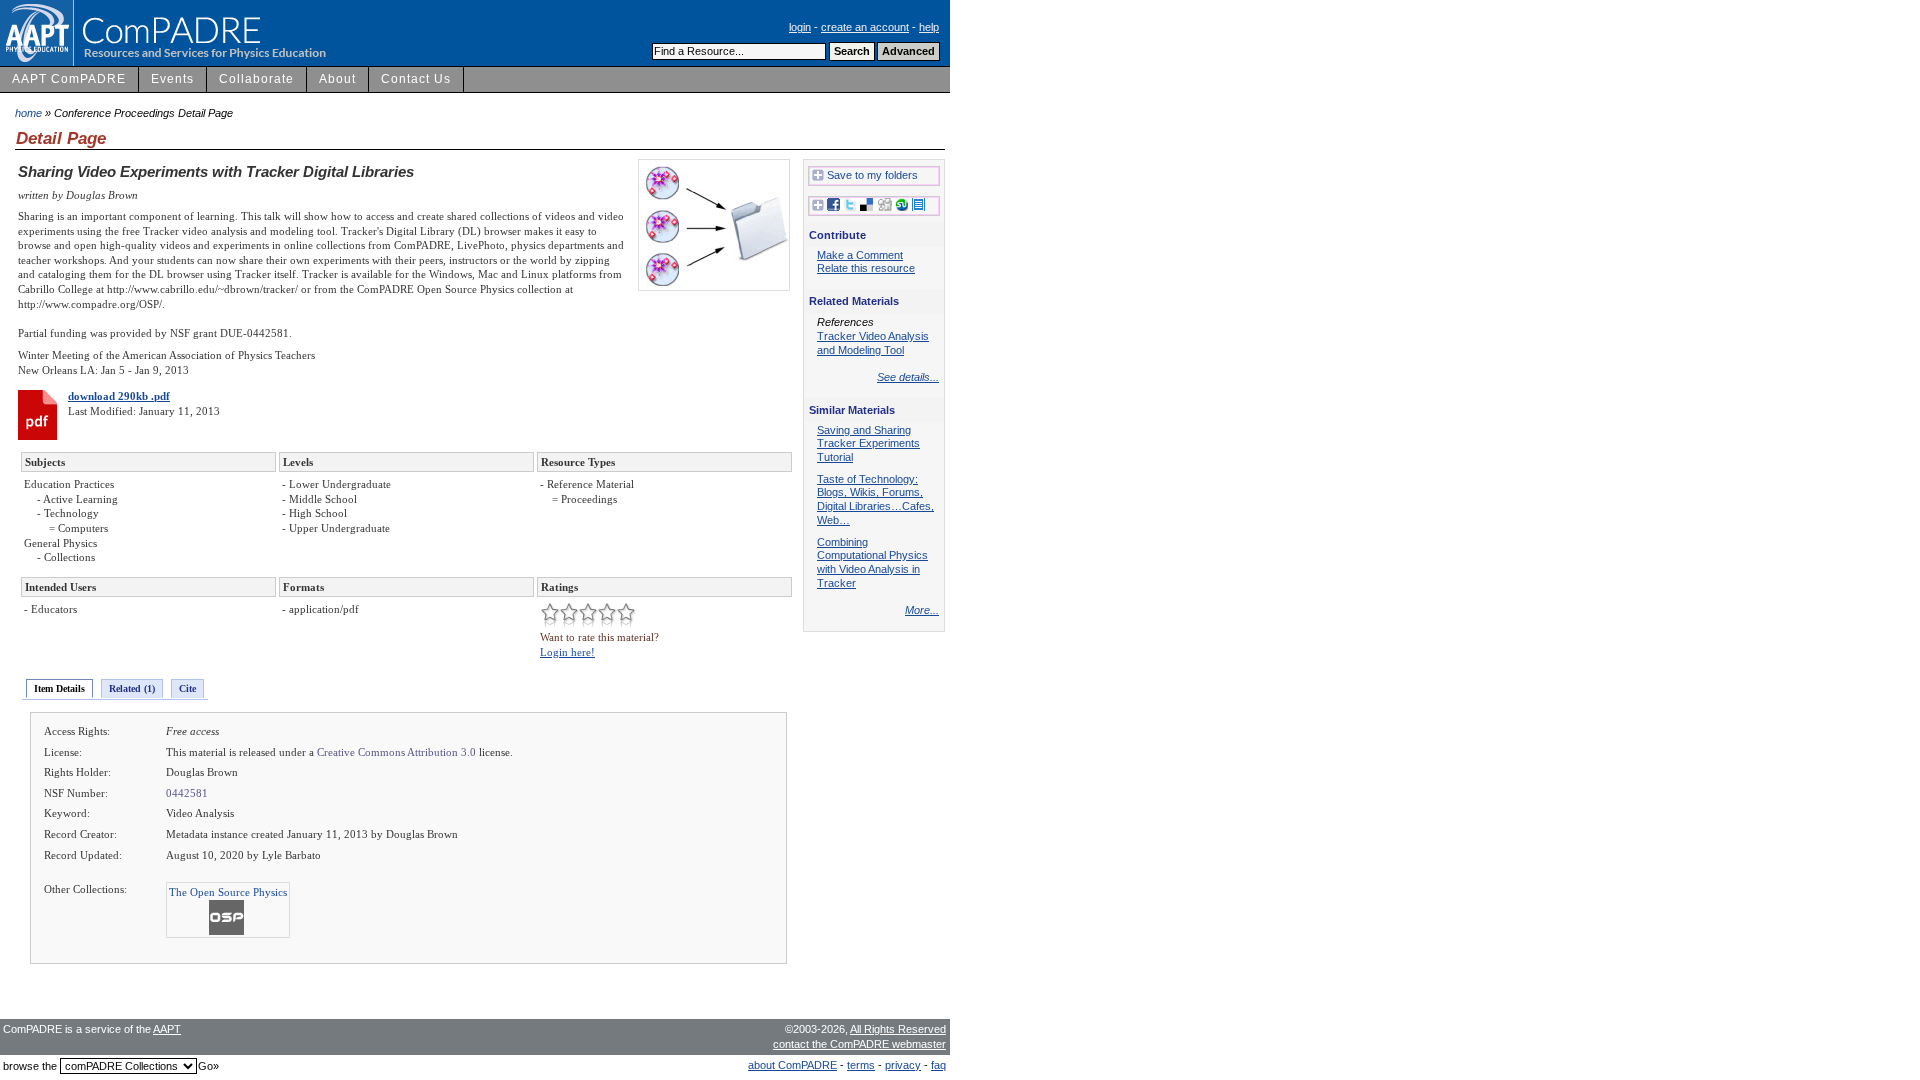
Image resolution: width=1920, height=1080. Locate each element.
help (929, 27)
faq (938, 1065)
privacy (903, 1065)
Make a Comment (860, 255)
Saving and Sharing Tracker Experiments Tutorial (868, 443)
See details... (908, 377)
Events (172, 79)
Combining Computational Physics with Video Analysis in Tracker (872, 562)
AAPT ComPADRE (69, 79)
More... (922, 610)
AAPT (167, 1029)
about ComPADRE (792, 1065)
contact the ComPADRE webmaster (859, 1044)
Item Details (59, 688)
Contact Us (416, 79)
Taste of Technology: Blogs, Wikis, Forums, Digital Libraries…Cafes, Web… (875, 499)
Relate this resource (866, 268)
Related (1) (132, 688)
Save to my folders (872, 175)
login (800, 27)
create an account (865, 27)
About (337, 79)
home (28, 113)
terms (861, 1065)
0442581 (187, 793)
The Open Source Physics (228, 892)
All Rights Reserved (898, 1029)
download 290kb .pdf (119, 396)
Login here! (567, 652)
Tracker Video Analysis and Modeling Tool (873, 343)
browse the (30, 1066)
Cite (187, 688)
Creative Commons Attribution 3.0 (396, 752)
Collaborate (256, 79)
